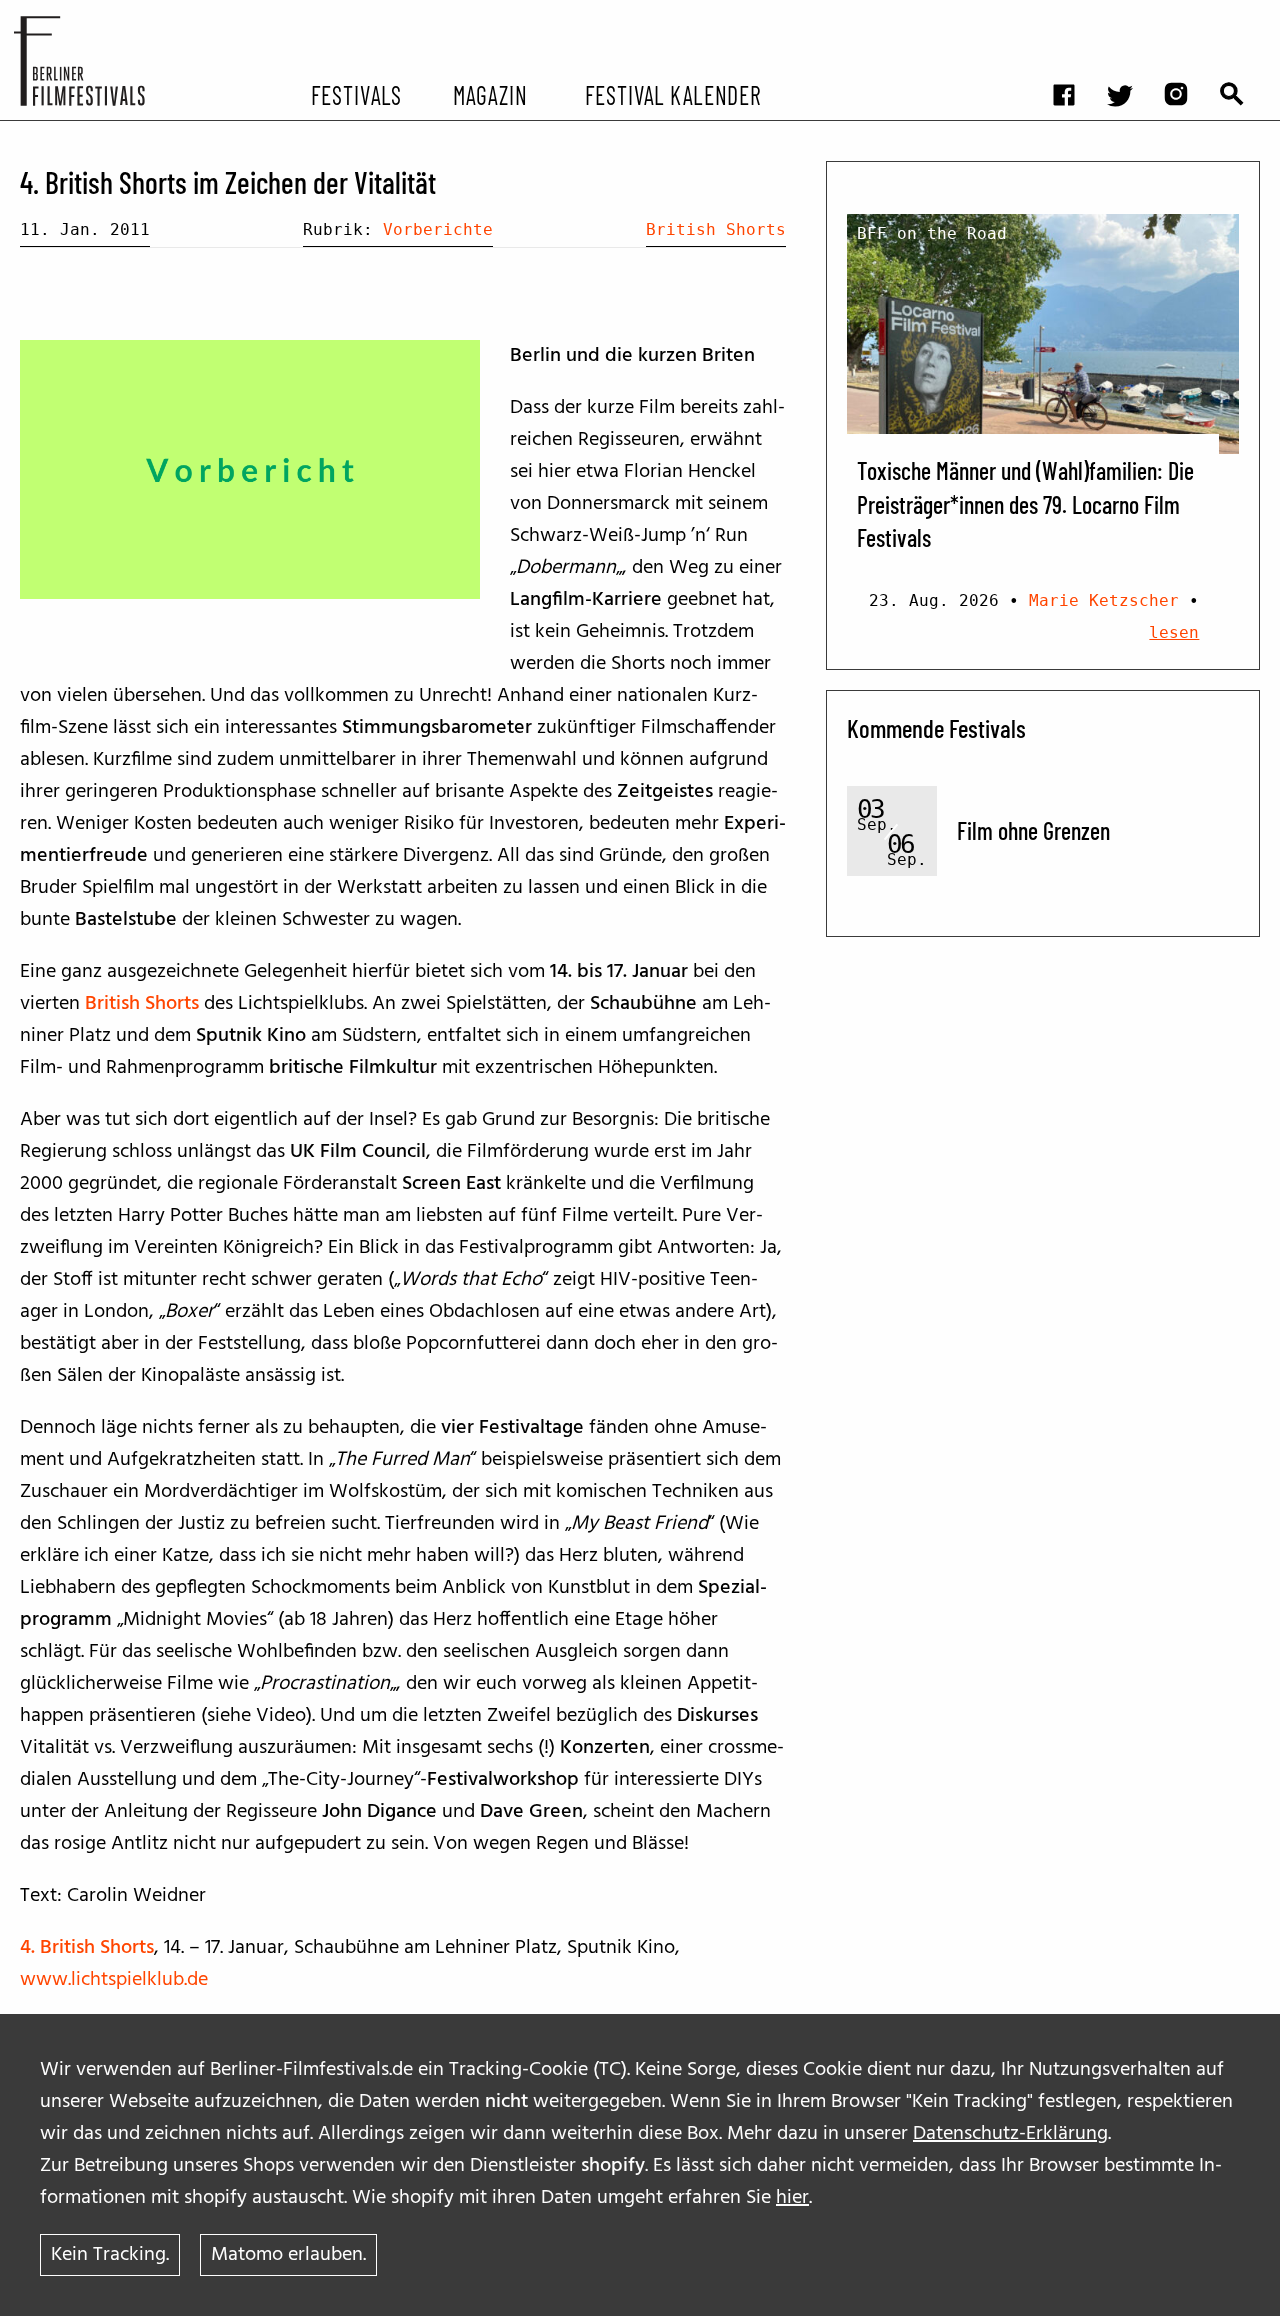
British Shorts (716, 229)
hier (792, 2198)
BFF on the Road (932, 233)
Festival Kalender (672, 94)
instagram (1186, 15)
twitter (1130, 15)
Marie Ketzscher (1104, 600)
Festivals (356, 94)
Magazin (489, 94)
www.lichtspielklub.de (114, 1980)
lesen (1174, 632)
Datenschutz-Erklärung (1010, 2134)
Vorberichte (438, 229)
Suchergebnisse (1242, 15)
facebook (1074, 15)
